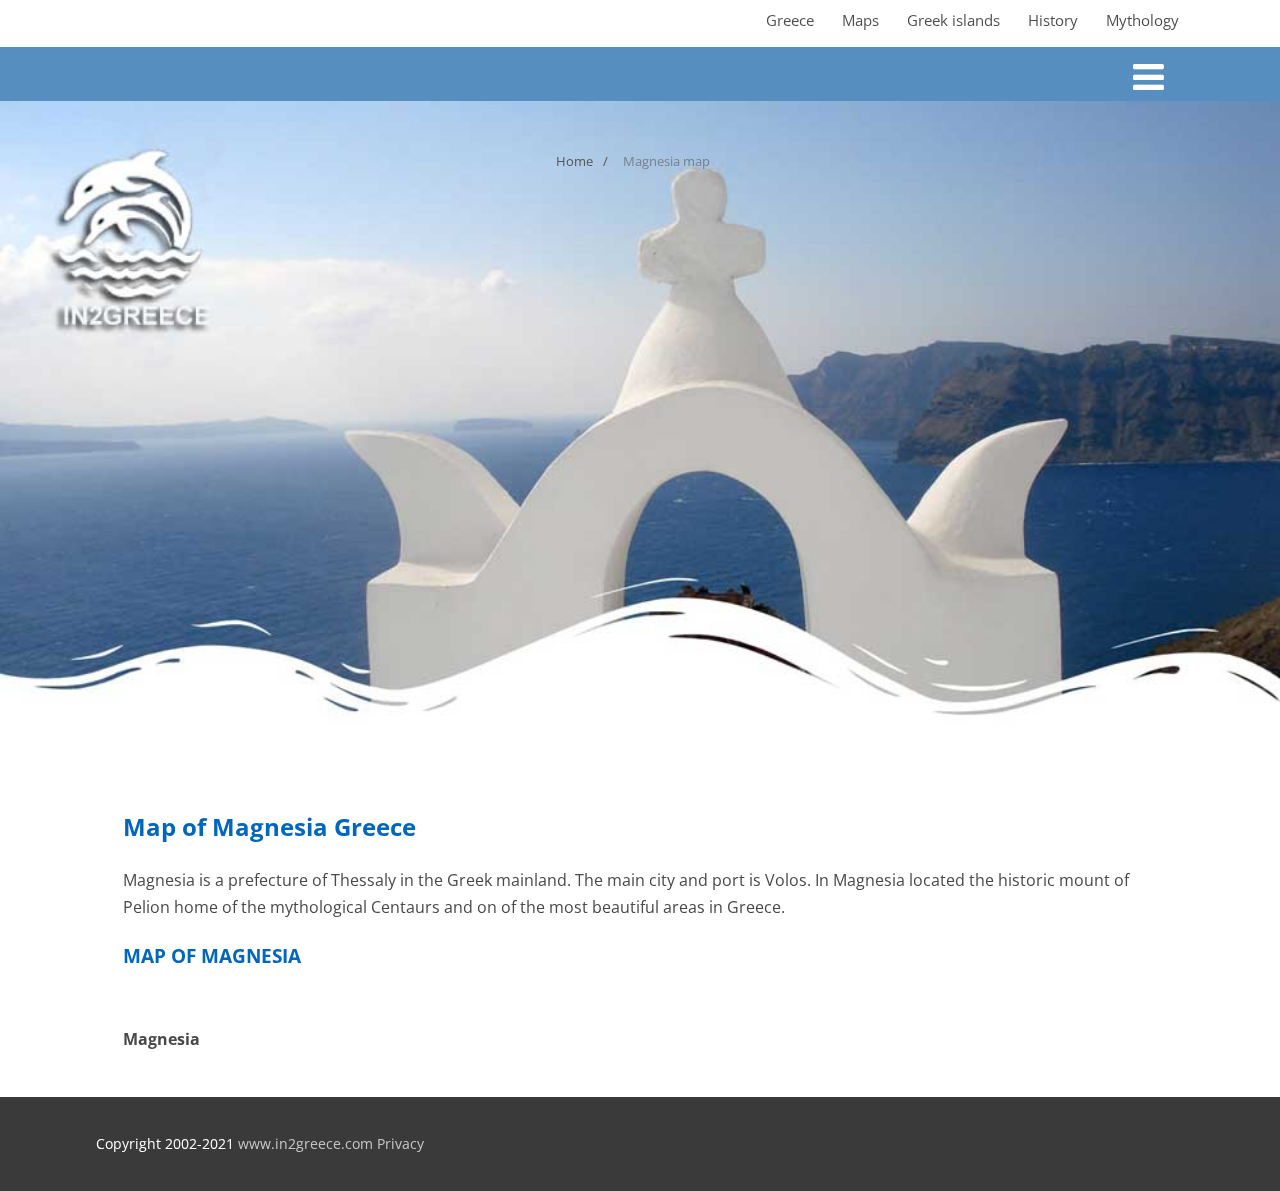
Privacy (400, 1143)
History (1053, 20)
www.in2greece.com (305, 1143)
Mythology (1142, 20)
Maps (860, 20)
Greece (790, 20)
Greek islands (953, 20)
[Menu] (1148, 76)
